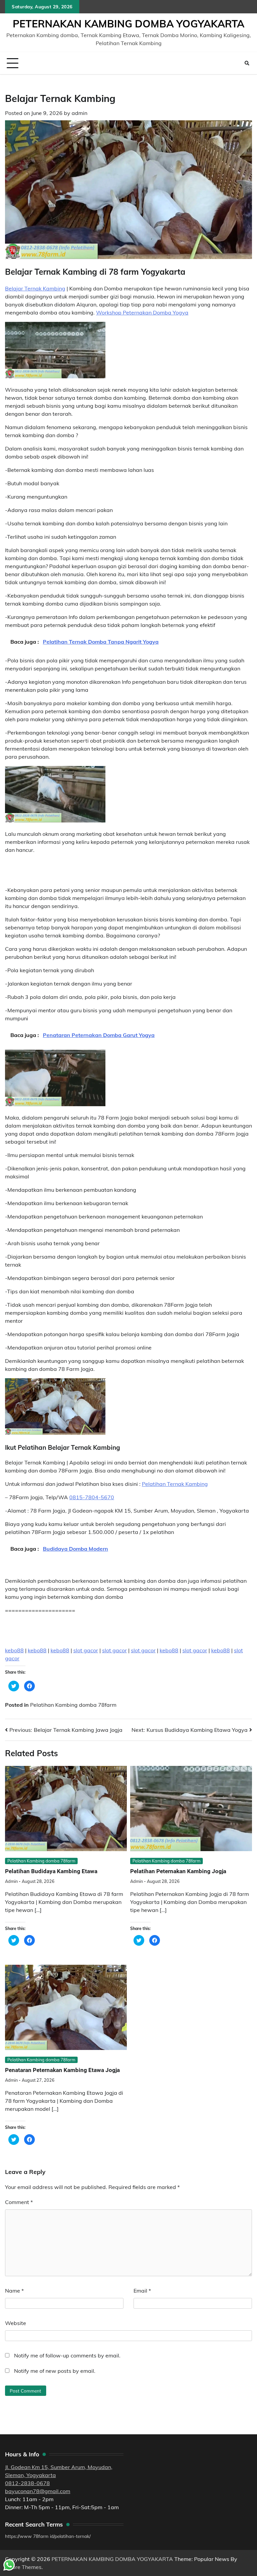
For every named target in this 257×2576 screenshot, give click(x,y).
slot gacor (86, 1650)
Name (14, 2291)
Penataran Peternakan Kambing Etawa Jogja (62, 2070)
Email (142, 2291)
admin (79, 113)
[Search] (247, 63)
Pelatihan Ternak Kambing (175, 1484)
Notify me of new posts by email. (55, 2371)
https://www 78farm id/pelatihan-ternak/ (48, 2536)
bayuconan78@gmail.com (38, 2491)
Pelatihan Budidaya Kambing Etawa (51, 1871)
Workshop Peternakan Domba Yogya (142, 312)
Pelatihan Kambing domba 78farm (73, 1705)
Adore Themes (23, 2567)
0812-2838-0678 (27, 2483)
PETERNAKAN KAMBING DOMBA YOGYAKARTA (128, 24)
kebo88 (14, 1650)
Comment (19, 2202)
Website (16, 2323)
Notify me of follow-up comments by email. (67, 2355)
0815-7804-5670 (92, 1497)
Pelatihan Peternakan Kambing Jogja (178, 1871)
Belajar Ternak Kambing (35, 288)
